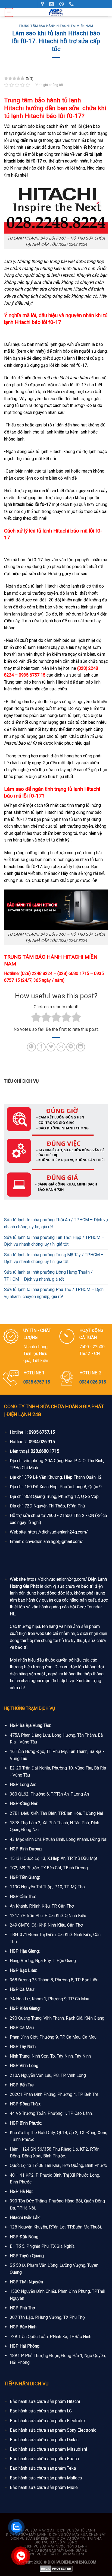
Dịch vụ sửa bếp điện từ (33, 2539)
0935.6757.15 (42, 1432)
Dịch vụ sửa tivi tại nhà (80, 2539)
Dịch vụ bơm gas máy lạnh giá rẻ (56, 2551)
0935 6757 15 (37, 1382)
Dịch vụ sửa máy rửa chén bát (77, 2534)
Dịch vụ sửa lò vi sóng (56, 2542)
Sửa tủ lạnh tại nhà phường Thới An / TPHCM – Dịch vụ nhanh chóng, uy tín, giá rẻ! (56, 1223)
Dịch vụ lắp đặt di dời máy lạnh (57, 2554)
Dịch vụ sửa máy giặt (35, 2530)
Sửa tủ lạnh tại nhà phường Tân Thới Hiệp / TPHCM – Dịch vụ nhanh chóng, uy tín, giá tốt (54, 1241)
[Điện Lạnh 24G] (56, 12)
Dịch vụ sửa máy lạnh (26, 2534)
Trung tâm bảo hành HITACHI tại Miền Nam (56, 26)
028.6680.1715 (45, 1451)
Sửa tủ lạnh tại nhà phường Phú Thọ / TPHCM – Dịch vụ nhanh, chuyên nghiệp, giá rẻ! (54, 1293)
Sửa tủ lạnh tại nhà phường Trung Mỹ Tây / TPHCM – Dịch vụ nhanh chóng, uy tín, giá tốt (54, 1258)
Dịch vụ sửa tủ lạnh (76, 2530)
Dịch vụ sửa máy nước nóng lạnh (56, 2546)
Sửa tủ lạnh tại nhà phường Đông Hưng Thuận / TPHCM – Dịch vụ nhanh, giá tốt (48, 1276)
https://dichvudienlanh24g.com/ (58, 1532)
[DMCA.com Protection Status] (56, 2569)
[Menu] (9, 12)
